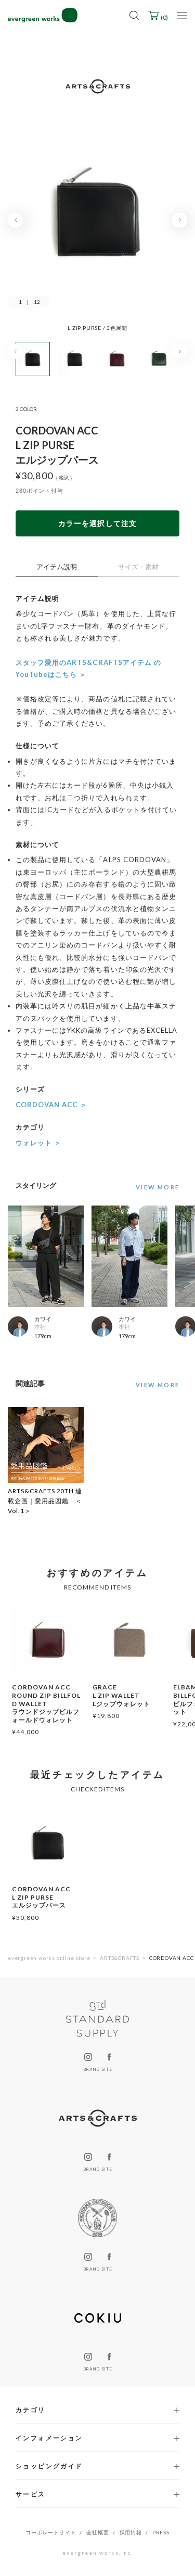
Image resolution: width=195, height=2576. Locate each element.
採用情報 (131, 2532)
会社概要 (97, 2532)
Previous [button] (15, 220)
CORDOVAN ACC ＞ (51, 1105)
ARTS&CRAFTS (120, 1958)
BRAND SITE (97, 2069)
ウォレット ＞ (38, 1143)
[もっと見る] (155, 1187)
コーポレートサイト (51, 2532)
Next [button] (180, 220)
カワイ (43, 1319)
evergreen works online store (49, 1958)
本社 (40, 1327)
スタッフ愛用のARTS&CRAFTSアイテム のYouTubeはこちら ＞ (88, 668)
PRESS (161, 2532)
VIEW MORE (158, 1385)
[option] (97, 225)
